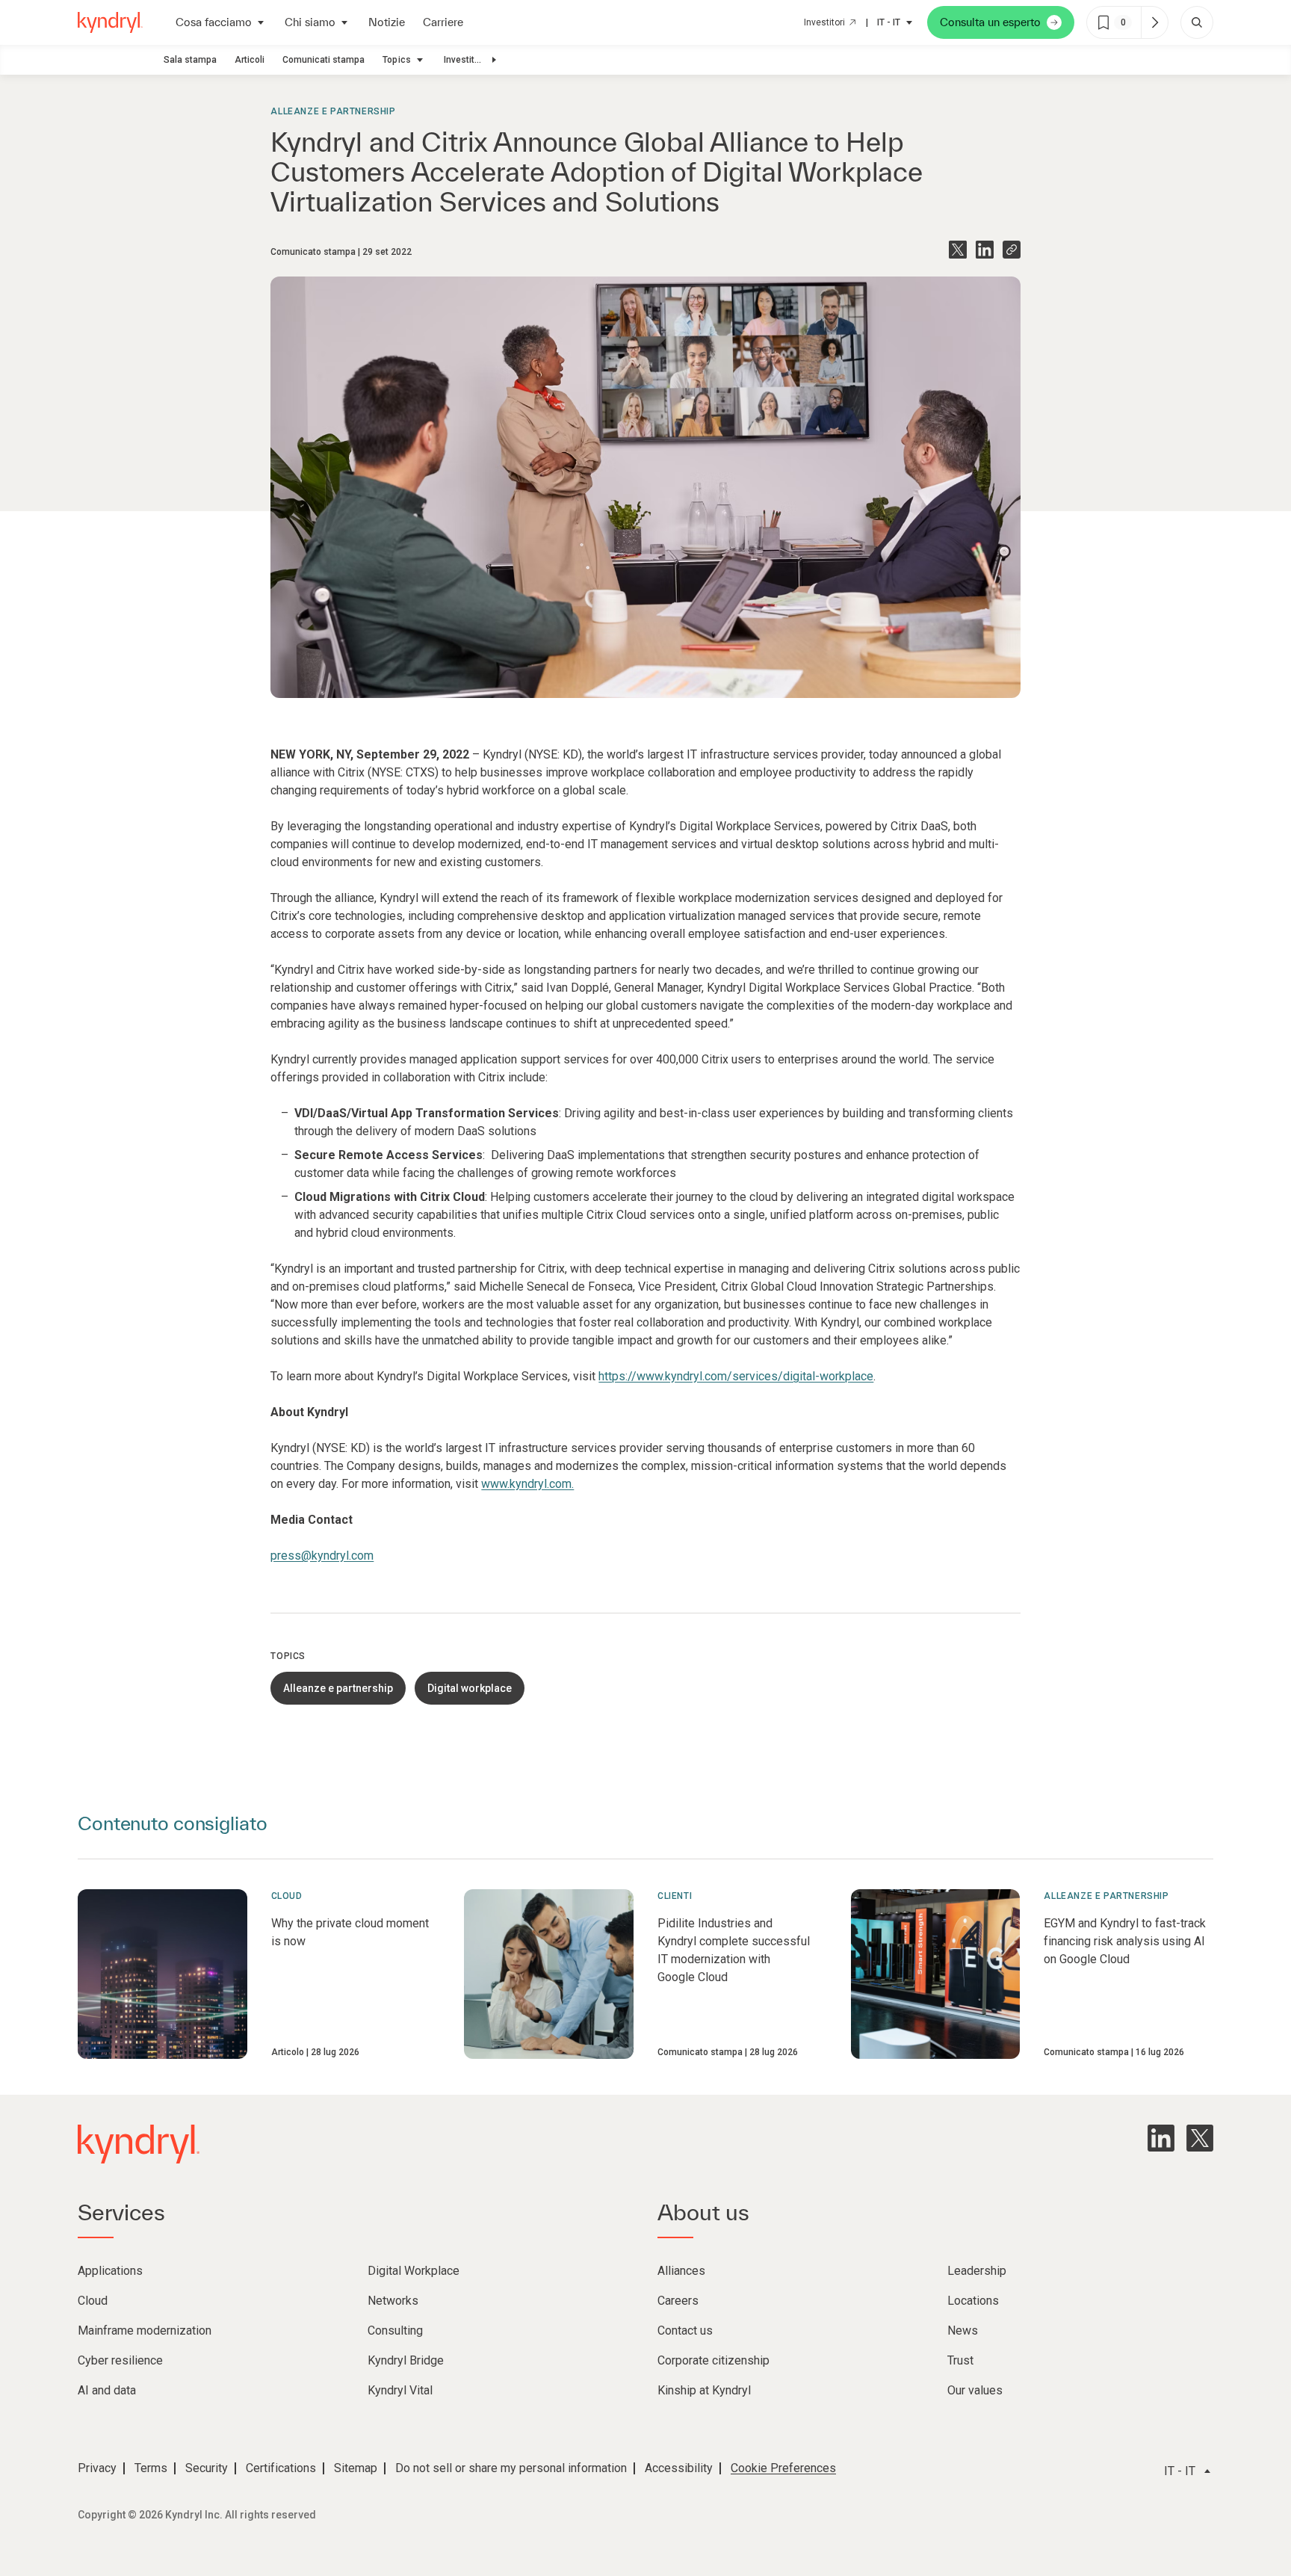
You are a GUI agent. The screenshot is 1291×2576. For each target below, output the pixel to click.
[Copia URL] (1012, 250)
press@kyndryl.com (322, 1556)
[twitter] (1200, 2138)
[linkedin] (1161, 2138)
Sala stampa (190, 60)
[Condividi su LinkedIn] (985, 250)
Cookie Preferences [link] (783, 2468)
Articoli (250, 60)
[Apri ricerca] (1197, 22)
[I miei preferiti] (1154, 22)
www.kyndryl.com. (527, 1484)
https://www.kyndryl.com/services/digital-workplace (736, 1376)
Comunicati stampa (323, 60)
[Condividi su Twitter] (958, 250)
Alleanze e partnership (333, 111)
